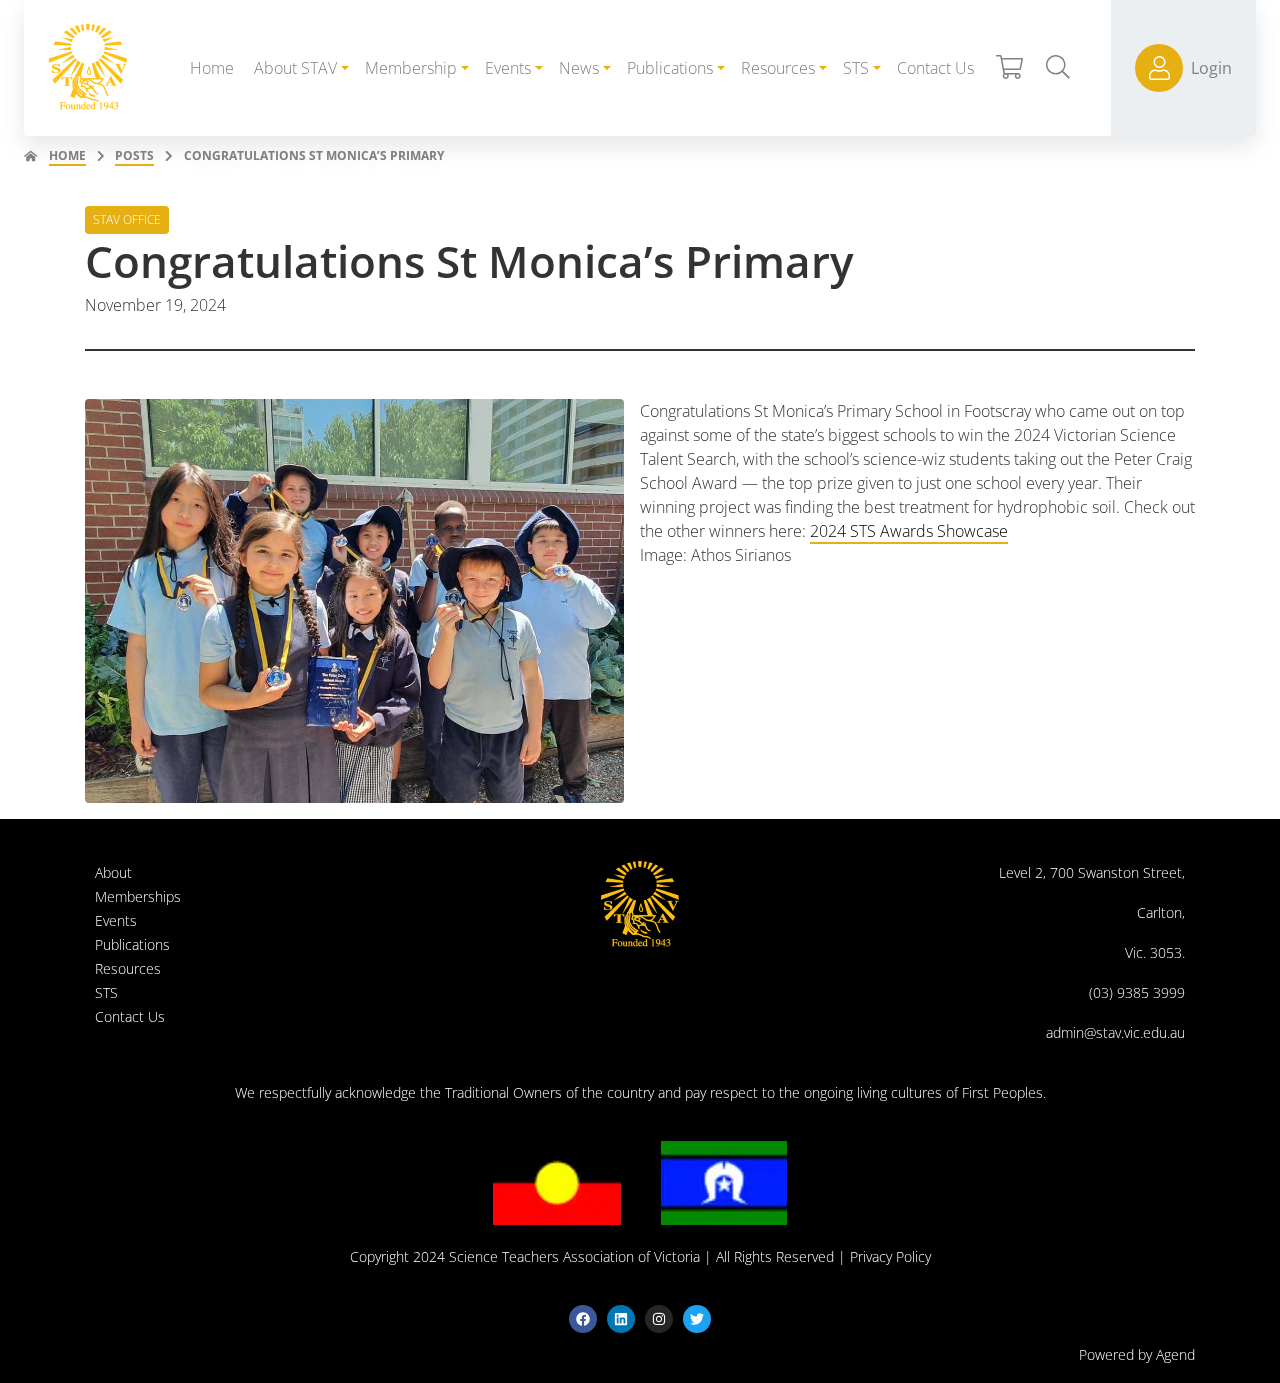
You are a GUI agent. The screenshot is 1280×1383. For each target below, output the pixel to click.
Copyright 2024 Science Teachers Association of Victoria (525, 1256)
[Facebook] (583, 1319)
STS (106, 992)
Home (67, 155)
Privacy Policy (890, 1256)
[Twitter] (697, 1319)
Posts (134, 155)
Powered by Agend (1137, 1354)
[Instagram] (659, 1319)
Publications (132, 944)
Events (116, 920)
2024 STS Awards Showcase (909, 531)
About (113, 872)
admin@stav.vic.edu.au (1115, 1032)
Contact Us (130, 1016)
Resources (128, 968)
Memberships (138, 896)
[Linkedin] (621, 1319)
